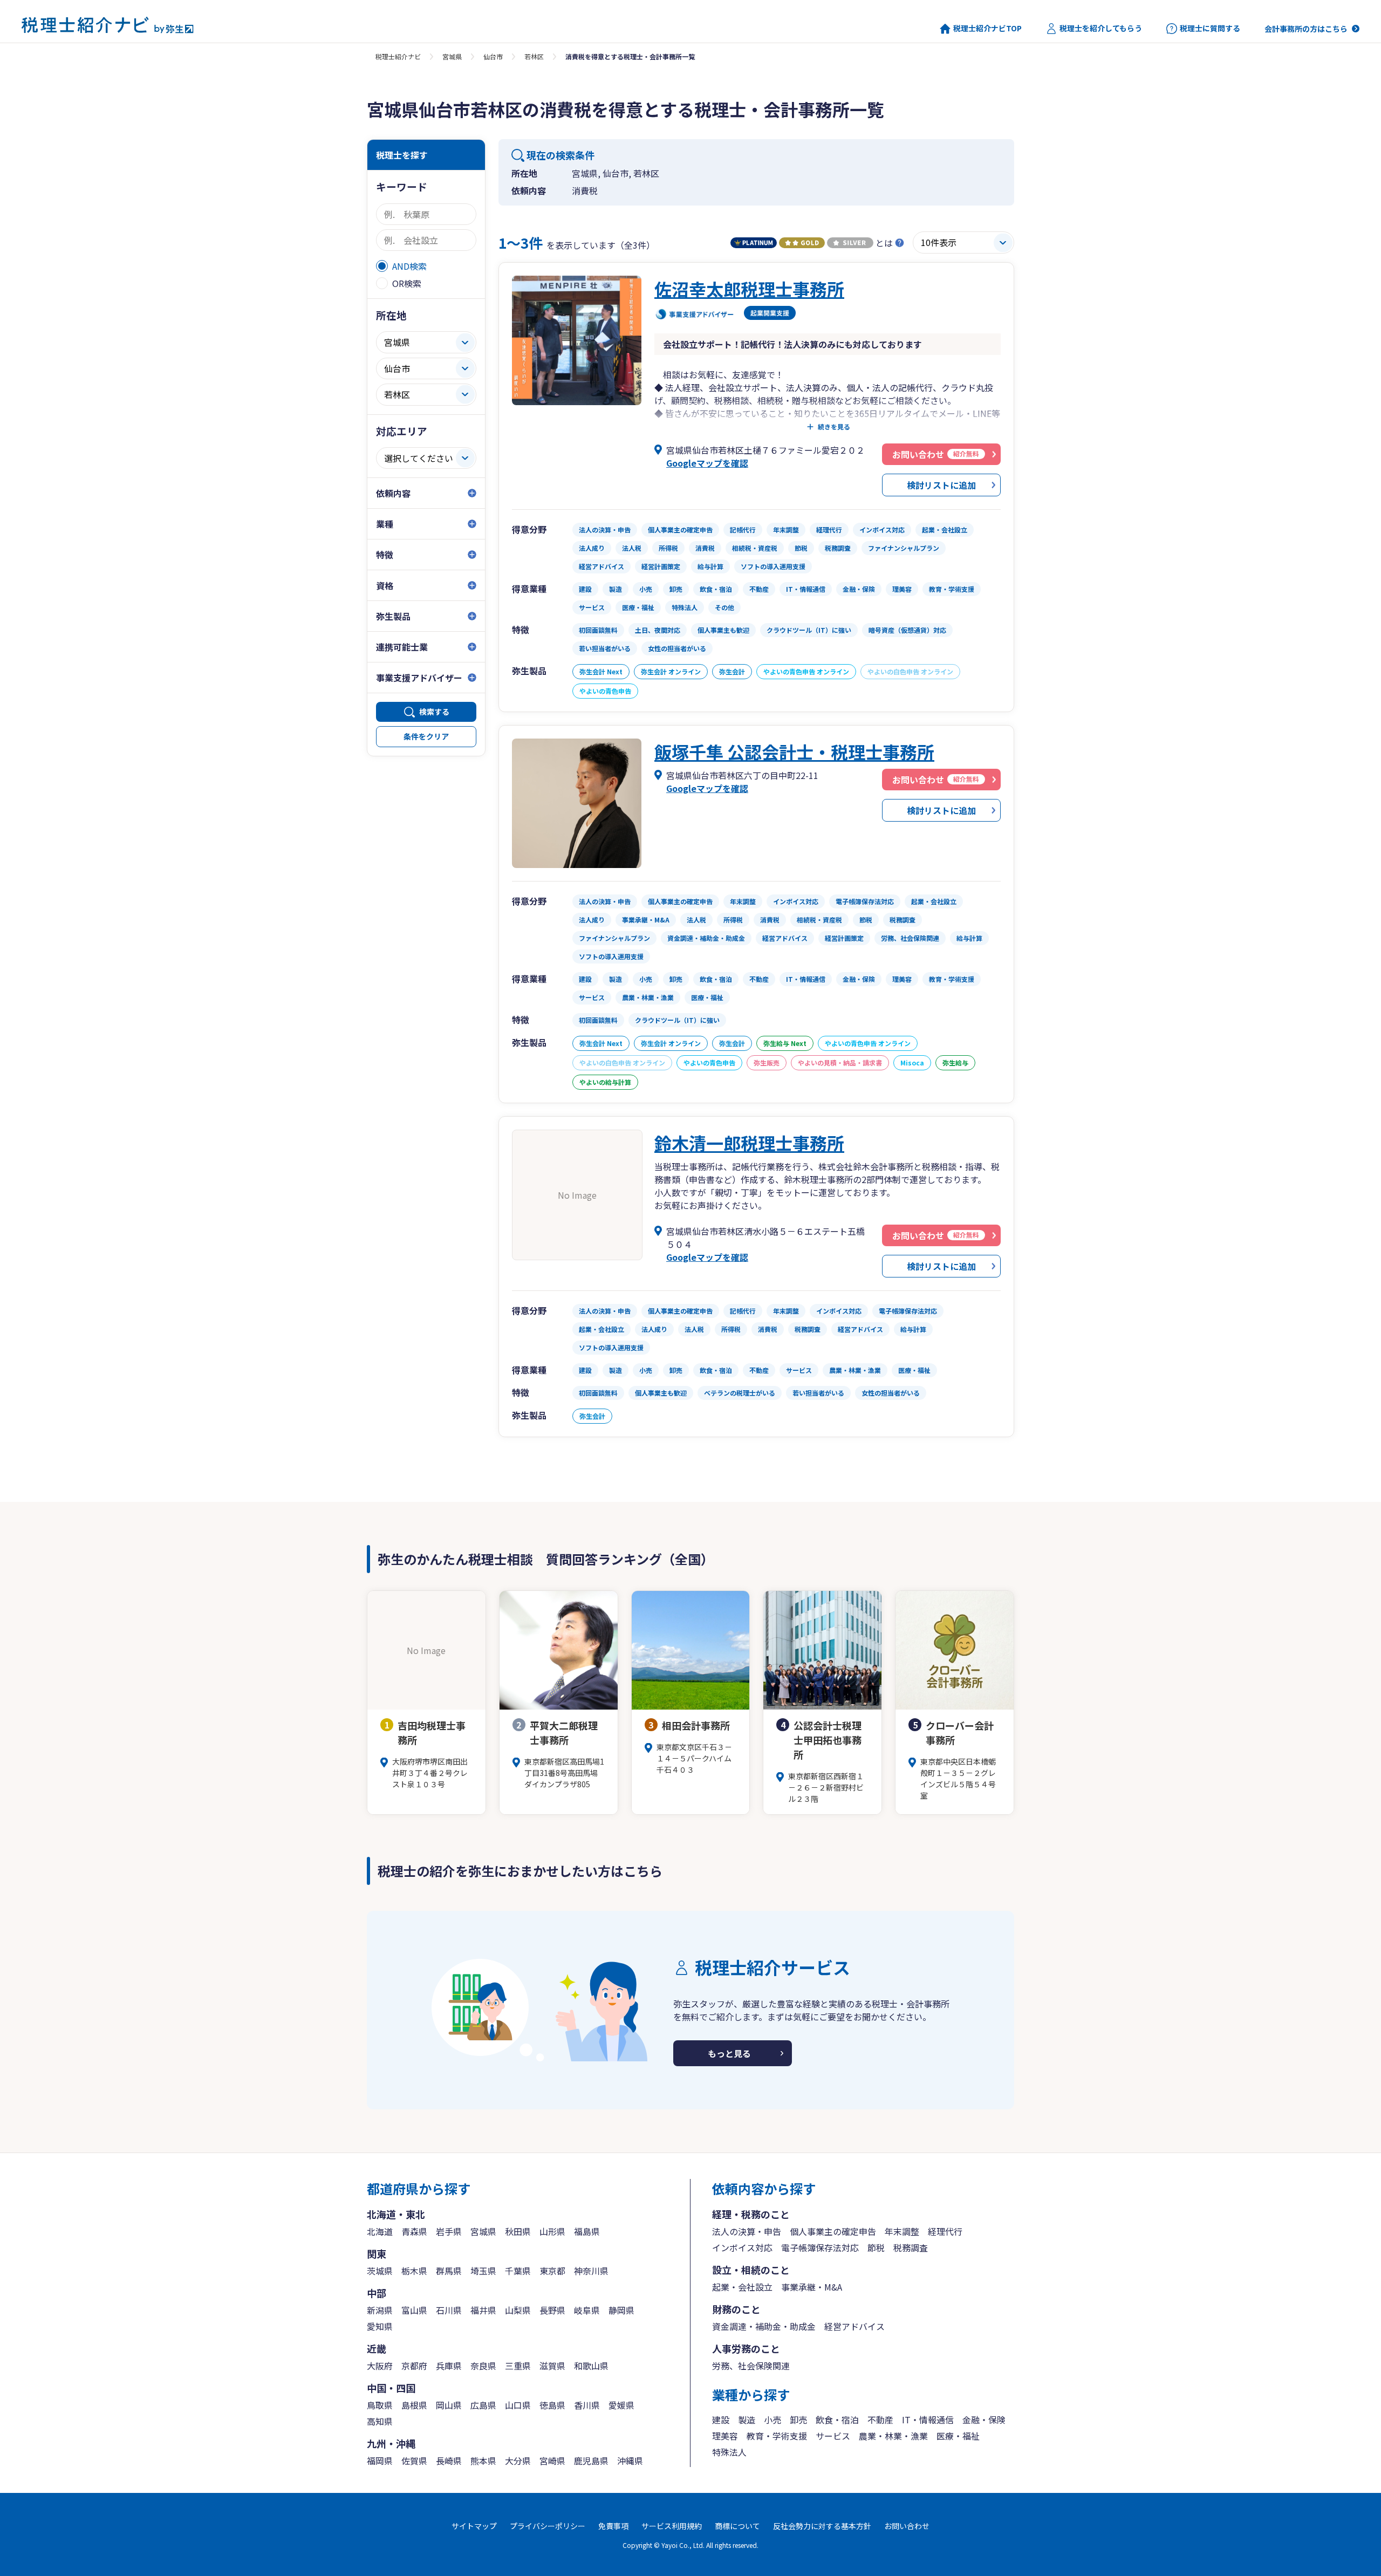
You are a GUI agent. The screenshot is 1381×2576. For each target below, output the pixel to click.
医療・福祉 (958, 2436)
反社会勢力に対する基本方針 (822, 2526)
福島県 (587, 2231)
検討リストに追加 (941, 485)
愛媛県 (621, 2405)
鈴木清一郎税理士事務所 (749, 1143)
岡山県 (449, 2405)
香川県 (587, 2405)
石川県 (449, 2310)
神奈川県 (591, 2271)
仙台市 (493, 56)
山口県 (518, 2405)
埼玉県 (483, 2271)
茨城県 (380, 2271)
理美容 (725, 2436)
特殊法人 (729, 2452)
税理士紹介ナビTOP (987, 28)
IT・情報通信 (928, 2420)
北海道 (380, 2231)
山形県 (552, 2231)
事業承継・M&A (812, 2287)
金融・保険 (984, 2420)
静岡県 (621, 2310)
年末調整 (902, 2231)
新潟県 (380, 2310)
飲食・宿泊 (837, 2420)
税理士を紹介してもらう (1101, 28)
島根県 (414, 2405)
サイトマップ (474, 2526)
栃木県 (414, 2271)
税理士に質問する (1210, 28)
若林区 (534, 56)
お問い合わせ (907, 2526)
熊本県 (483, 2461)
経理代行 (945, 2231)
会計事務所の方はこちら (1306, 29)
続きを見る (834, 427)
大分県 (518, 2461)
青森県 (414, 2231)
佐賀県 (414, 2461)
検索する (434, 712)
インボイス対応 (742, 2247)
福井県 (483, 2310)
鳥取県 (380, 2405)
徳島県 (552, 2405)
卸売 (798, 2420)
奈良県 (483, 2366)
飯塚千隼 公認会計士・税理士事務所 (794, 751)
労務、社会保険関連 (751, 2366)
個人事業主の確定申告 (833, 2231)
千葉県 (518, 2271)
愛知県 (380, 2326)
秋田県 (518, 2231)
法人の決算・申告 (747, 2231)
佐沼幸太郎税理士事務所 (749, 289)
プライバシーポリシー (548, 2526)
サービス (833, 2436)
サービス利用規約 (672, 2526)
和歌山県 (591, 2366)
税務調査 (911, 2247)
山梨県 (518, 2310)
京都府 (414, 2366)
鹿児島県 (591, 2461)
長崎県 (449, 2461)
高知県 (380, 2421)
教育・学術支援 (777, 2436)
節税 (876, 2247)
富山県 (414, 2310)
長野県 (552, 2310)
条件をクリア (426, 736)
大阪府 (380, 2366)
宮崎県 (552, 2461)
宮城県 (452, 56)
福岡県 (380, 2461)
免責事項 (613, 2526)
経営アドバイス (854, 2326)
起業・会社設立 (742, 2287)
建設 (721, 2420)
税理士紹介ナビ (398, 56)
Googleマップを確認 (707, 463)
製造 (747, 2420)
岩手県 (449, 2231)
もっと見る (729, 2053)
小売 (772, 2420)
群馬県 (449, 2271)
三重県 (518, 2366)
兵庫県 (449, 2366)
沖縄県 (630, 2461)
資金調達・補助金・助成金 (764, 2326)
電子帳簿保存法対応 (820, 2247)
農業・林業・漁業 (893, 2436)
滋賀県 (552, 2366)
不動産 (880, 2420)
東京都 (552, 2271)
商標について (737, 2526)
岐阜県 (587, 2310)
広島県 (483, 2405)
